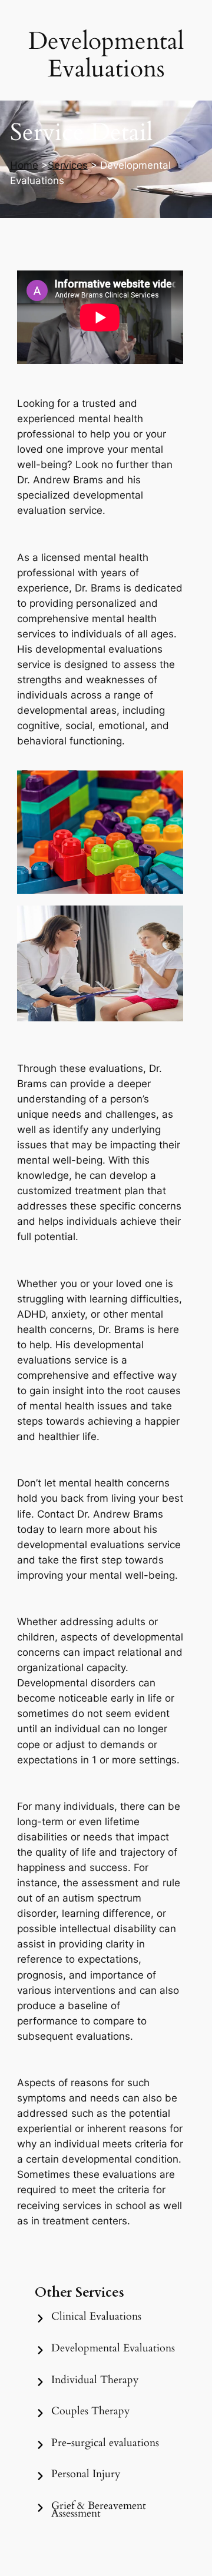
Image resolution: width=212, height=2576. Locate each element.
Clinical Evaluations (96, 2316)
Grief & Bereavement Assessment (99, 2510)
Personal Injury (86, 2474)
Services (68, 165)
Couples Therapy (91, 2411)
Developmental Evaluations (113, 2348)
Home (24, 165)
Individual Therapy (95, 2380)
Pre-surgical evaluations (105, 2443)
